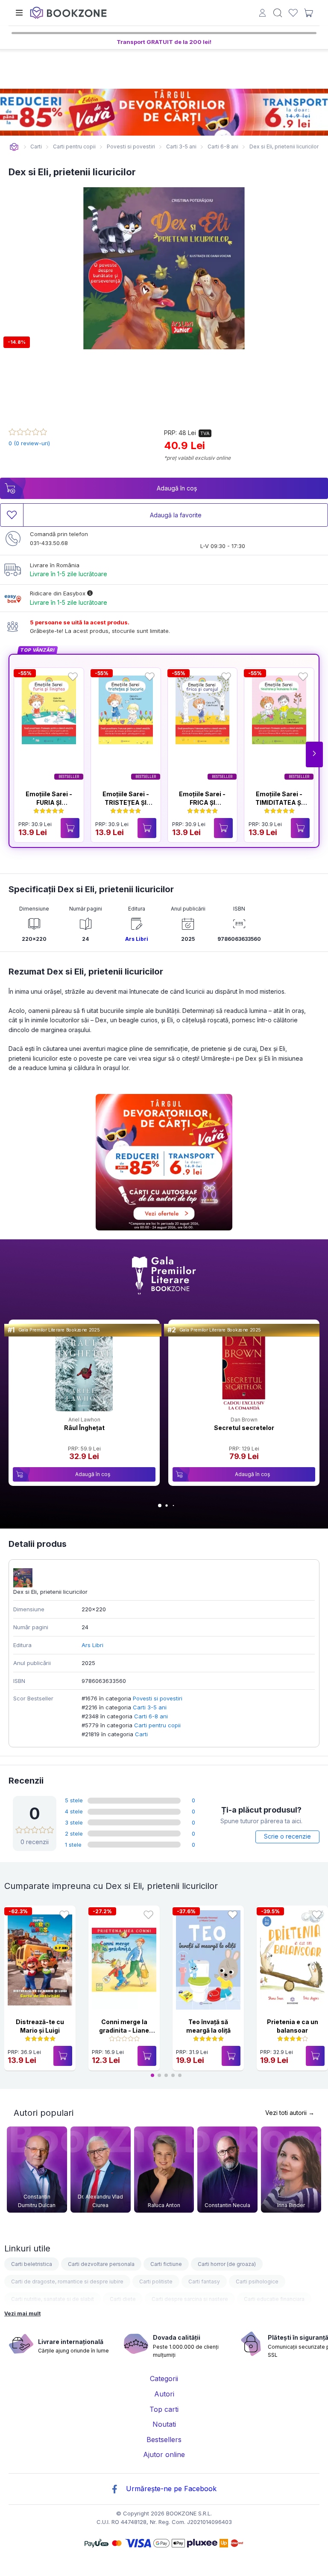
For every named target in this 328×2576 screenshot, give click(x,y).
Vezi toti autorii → (290, 2113)
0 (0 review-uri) (29, 443)
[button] (314, 754)
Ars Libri (137, 939)
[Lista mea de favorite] (293, 13)
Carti (141, 1734)
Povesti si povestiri (158, 1698)
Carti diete (123, 2299)
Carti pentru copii (157, 1725)
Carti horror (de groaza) (227, 2264)
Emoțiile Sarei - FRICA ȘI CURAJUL (202, 802)
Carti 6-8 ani (151, 1716)
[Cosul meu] (308, 13)
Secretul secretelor (244, 1428)
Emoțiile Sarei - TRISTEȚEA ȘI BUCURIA (126, 802)
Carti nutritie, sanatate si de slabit (53, 2299)
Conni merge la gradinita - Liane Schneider (124, 2030)
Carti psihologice (257, 2282)
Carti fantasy (204, 2282)
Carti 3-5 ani (150, 1707)
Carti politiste (156, 2282)
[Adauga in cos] (70, 828)
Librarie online (14, 147)
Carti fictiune (166, 2264)
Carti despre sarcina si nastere (190, 2299)
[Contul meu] (262, 14)
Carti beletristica (32, 2264)
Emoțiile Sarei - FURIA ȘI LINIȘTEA (49, 802)
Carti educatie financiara (274, 2299)
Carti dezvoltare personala (101, 2264)
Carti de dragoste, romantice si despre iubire (67, 2282)
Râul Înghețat (84, 1428)
